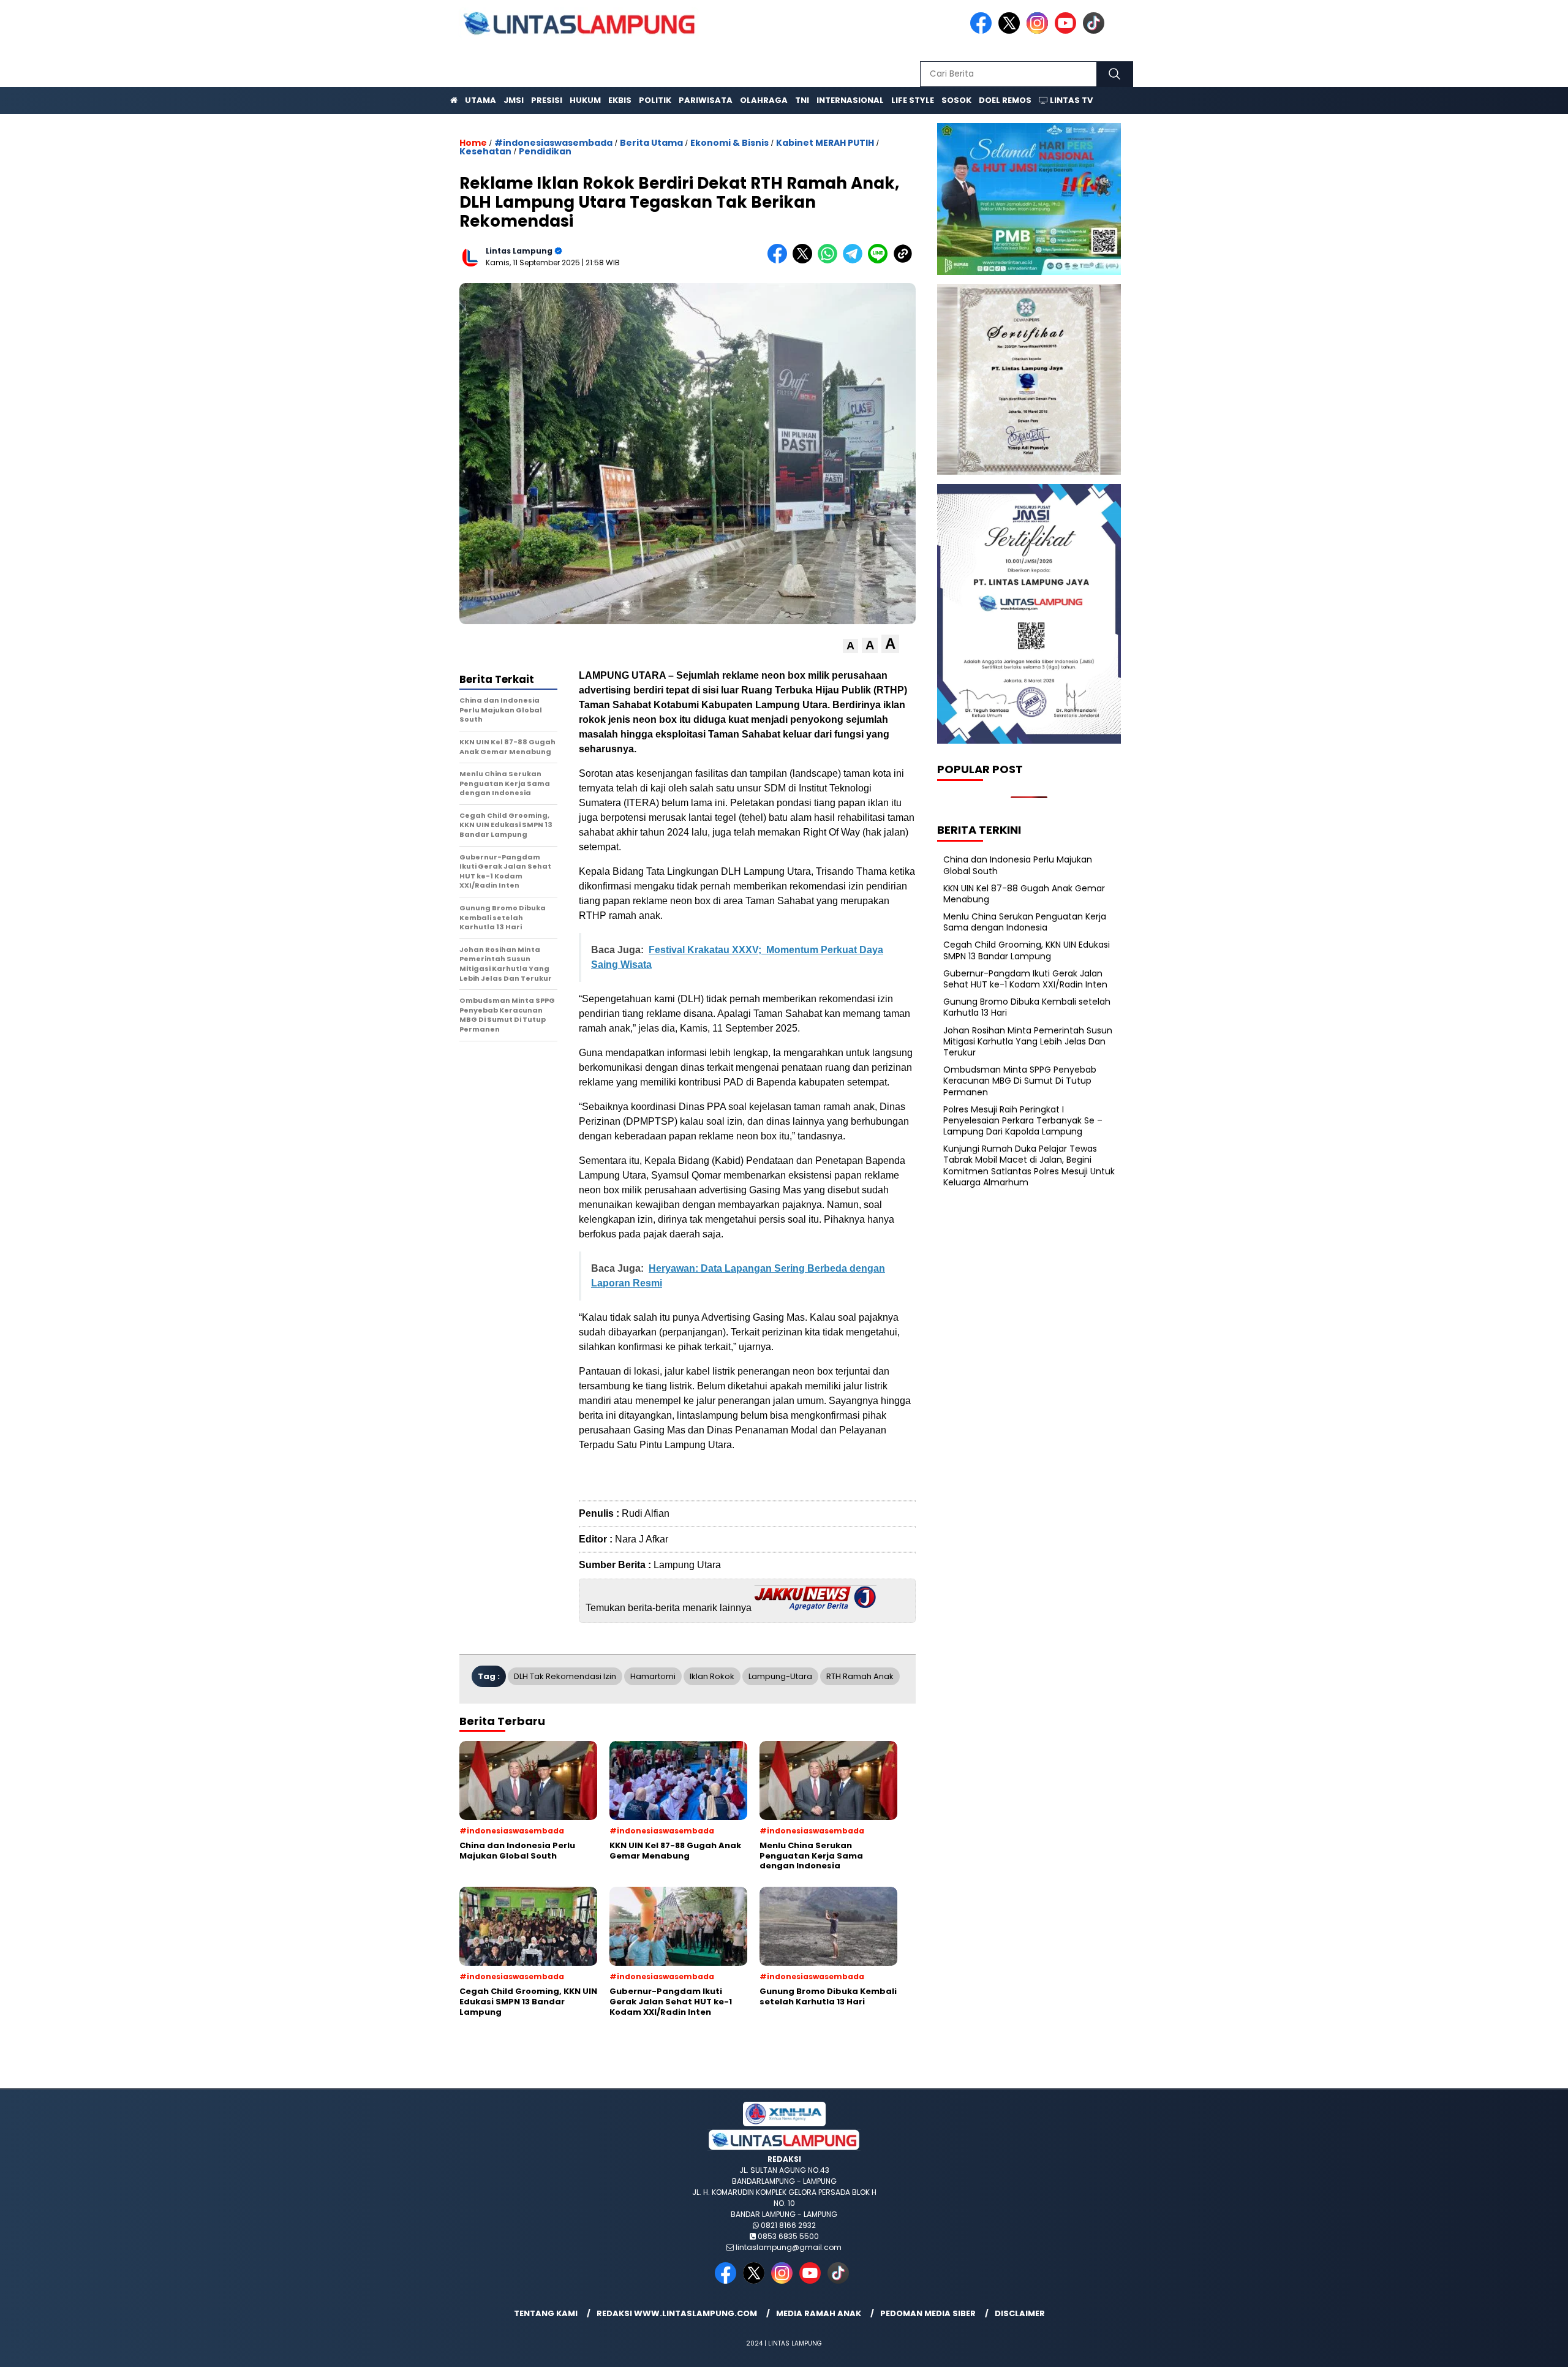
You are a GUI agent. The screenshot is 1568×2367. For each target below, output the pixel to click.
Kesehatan (485, 151)
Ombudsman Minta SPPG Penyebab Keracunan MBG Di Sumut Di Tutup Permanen (1020, 1081)
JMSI (514, 100)
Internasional (850, 100)
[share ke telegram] (855, 261)
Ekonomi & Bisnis (729, 143)
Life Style (913, 100)
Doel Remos (1005, 100)
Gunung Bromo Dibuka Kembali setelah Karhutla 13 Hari (1027, 1007)
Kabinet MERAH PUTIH (825, 143)
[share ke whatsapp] (830, 261)
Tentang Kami (546, 2313)
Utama (481, 100)
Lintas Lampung (519, 251)
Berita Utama (651, 143)
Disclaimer (1020, 2313)
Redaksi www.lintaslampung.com (677, 2313)
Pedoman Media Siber (928, 2313)
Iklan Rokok (712, 1676)
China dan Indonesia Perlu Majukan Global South (1018, 865)
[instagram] (1039, 31)
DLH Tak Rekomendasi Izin (565, 1676)
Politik (655, 100)
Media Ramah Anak (819, 2313)
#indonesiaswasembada (553, 143)
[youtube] (1068, 31)
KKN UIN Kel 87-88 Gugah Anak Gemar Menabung (1024, 894)
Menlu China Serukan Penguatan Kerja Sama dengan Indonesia (1025, 922)
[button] (850, 646)
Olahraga (764, 100)
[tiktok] (1096, 31)
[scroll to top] (1511, 2348)
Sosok (956, 100)
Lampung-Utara (780, 1676)
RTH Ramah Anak (860, 1676)
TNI (802, 100)
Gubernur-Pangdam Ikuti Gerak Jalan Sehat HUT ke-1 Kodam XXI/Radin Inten (1025, 979)
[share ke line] (880, 261)
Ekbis (620, 100)
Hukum (585, 100)
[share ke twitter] (805, 261)
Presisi (547, 100)
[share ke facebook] (780, 261)
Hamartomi (653, 1676)
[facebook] (983, 31)
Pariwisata (706, 100)
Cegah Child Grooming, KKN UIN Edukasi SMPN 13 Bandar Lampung (1027, 951)
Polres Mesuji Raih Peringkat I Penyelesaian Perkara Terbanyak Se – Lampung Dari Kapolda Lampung (1023, 1120)
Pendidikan (545, 151)
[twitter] (1011, 31)
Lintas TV (1070, 100)
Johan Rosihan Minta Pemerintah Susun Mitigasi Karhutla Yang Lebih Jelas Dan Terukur (1028, 1041)
